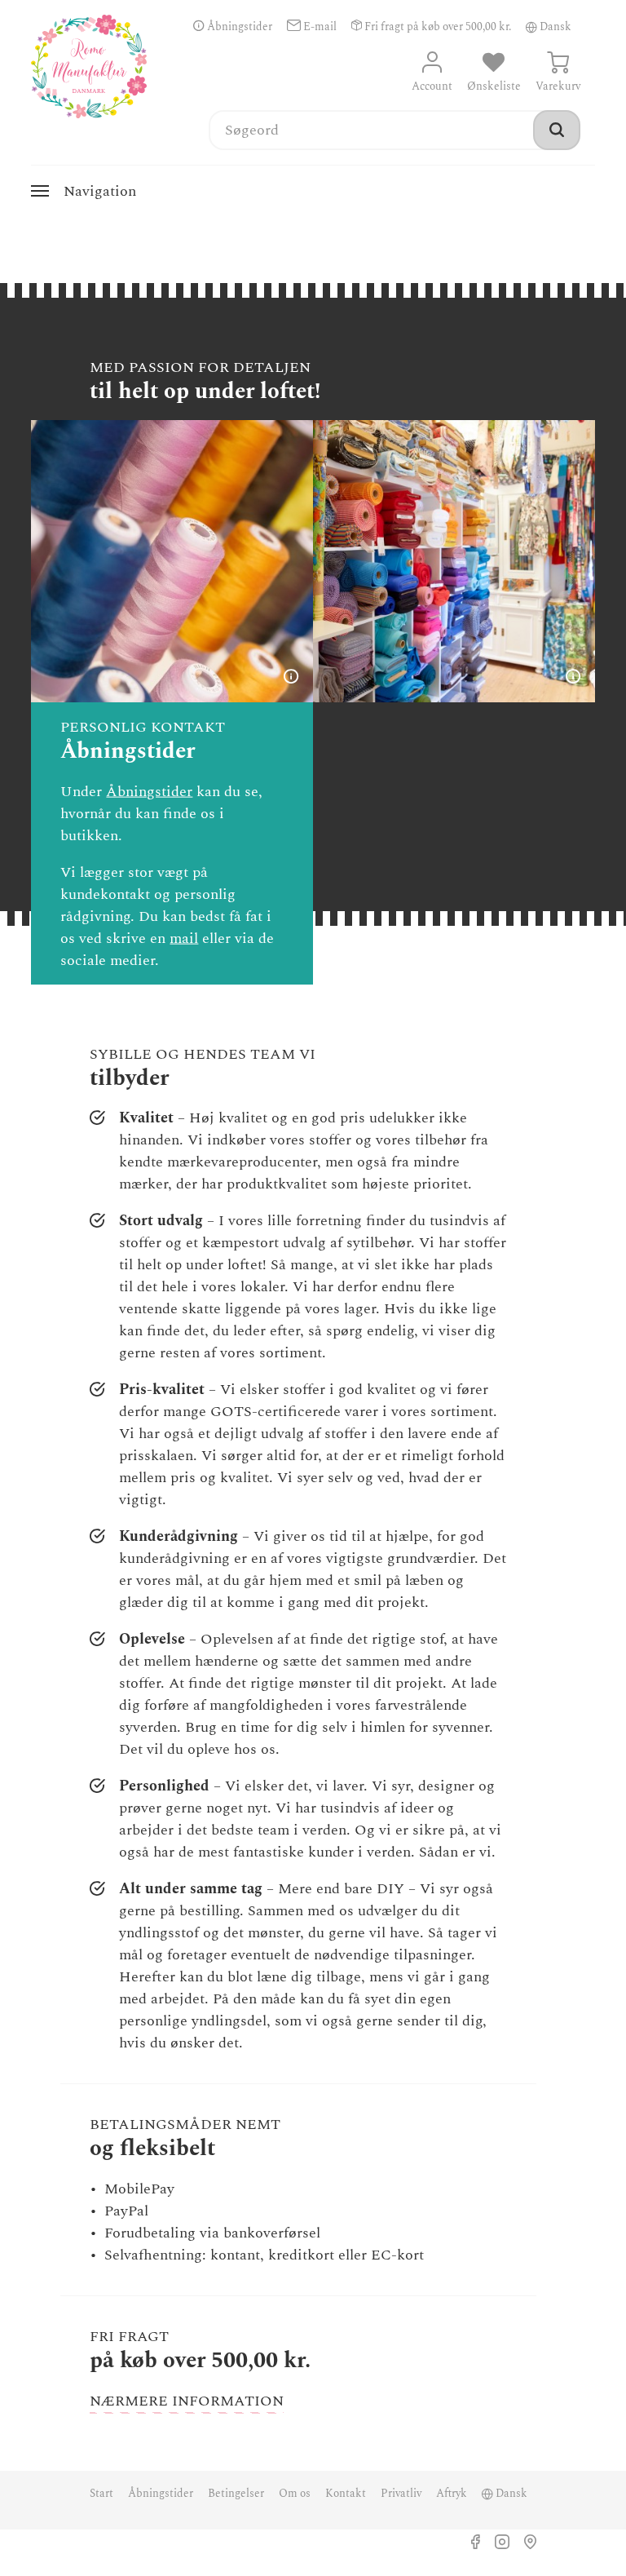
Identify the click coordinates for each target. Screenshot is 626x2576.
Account (432, 86)
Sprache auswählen (531, 27)
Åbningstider (238, 27)
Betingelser (236, 2494)
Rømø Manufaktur (89, 66)
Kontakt (346, 2494)
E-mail (319, 27)
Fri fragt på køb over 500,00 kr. (436, 27)
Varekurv (558, 86)
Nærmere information (187, 2401)
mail (184, 938)
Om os (295, 2494)
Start (101, 2494)
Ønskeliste (494, 86)
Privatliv (401, 2494)
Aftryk (452, 2494)
